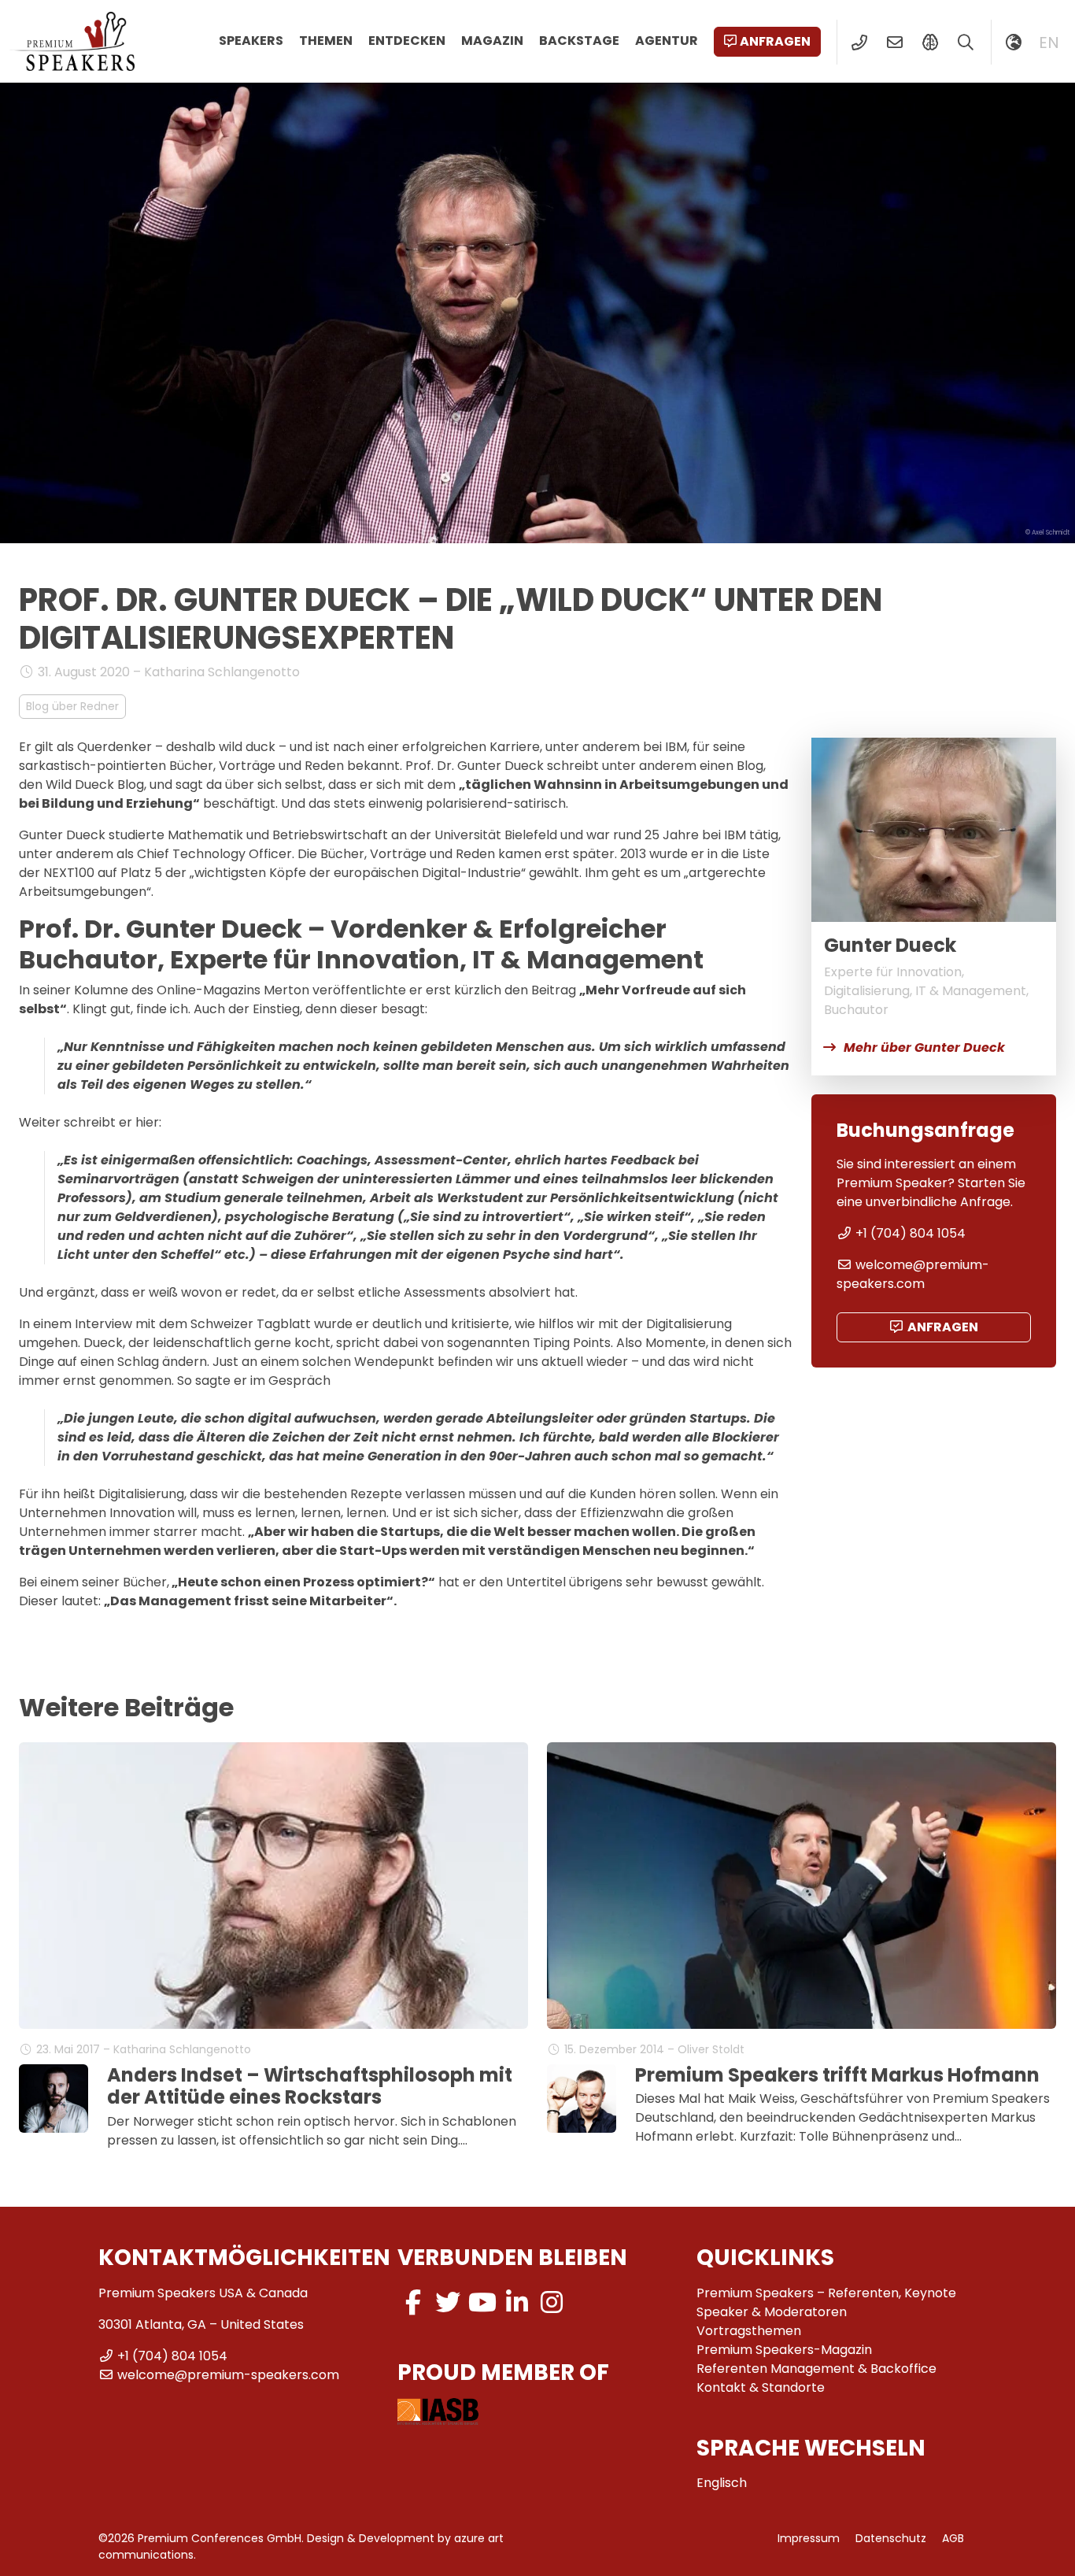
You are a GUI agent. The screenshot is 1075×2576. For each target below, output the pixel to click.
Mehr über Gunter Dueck (924, 1047)
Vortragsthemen (749, 2331)
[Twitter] (448, 2302)
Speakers (251, 41)
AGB (953, 2538)
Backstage (579, 41)
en (1049, 43)
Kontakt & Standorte (761, 2387)
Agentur (667, 41)
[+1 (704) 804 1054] (859, 43)
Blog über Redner (72, 706)
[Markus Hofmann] (582, 2099)
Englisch (722, 2483)
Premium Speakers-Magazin (784, 2350)
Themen (326, 41)
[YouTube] (482, 2302)
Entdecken (407, 41)
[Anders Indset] (54, 2099)
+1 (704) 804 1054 (911, 1233)
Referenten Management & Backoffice (816, 2369)
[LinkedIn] (517, 2302)
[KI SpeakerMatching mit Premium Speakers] (930, 43)
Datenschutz (891, 2538)
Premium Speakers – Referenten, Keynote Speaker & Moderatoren (826, 2302)
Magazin (492, 41)
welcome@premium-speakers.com (913, 1274)
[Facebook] (413, 2302)
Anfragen (775, 41)
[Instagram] (552, 2302)
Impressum (809, 2538)
